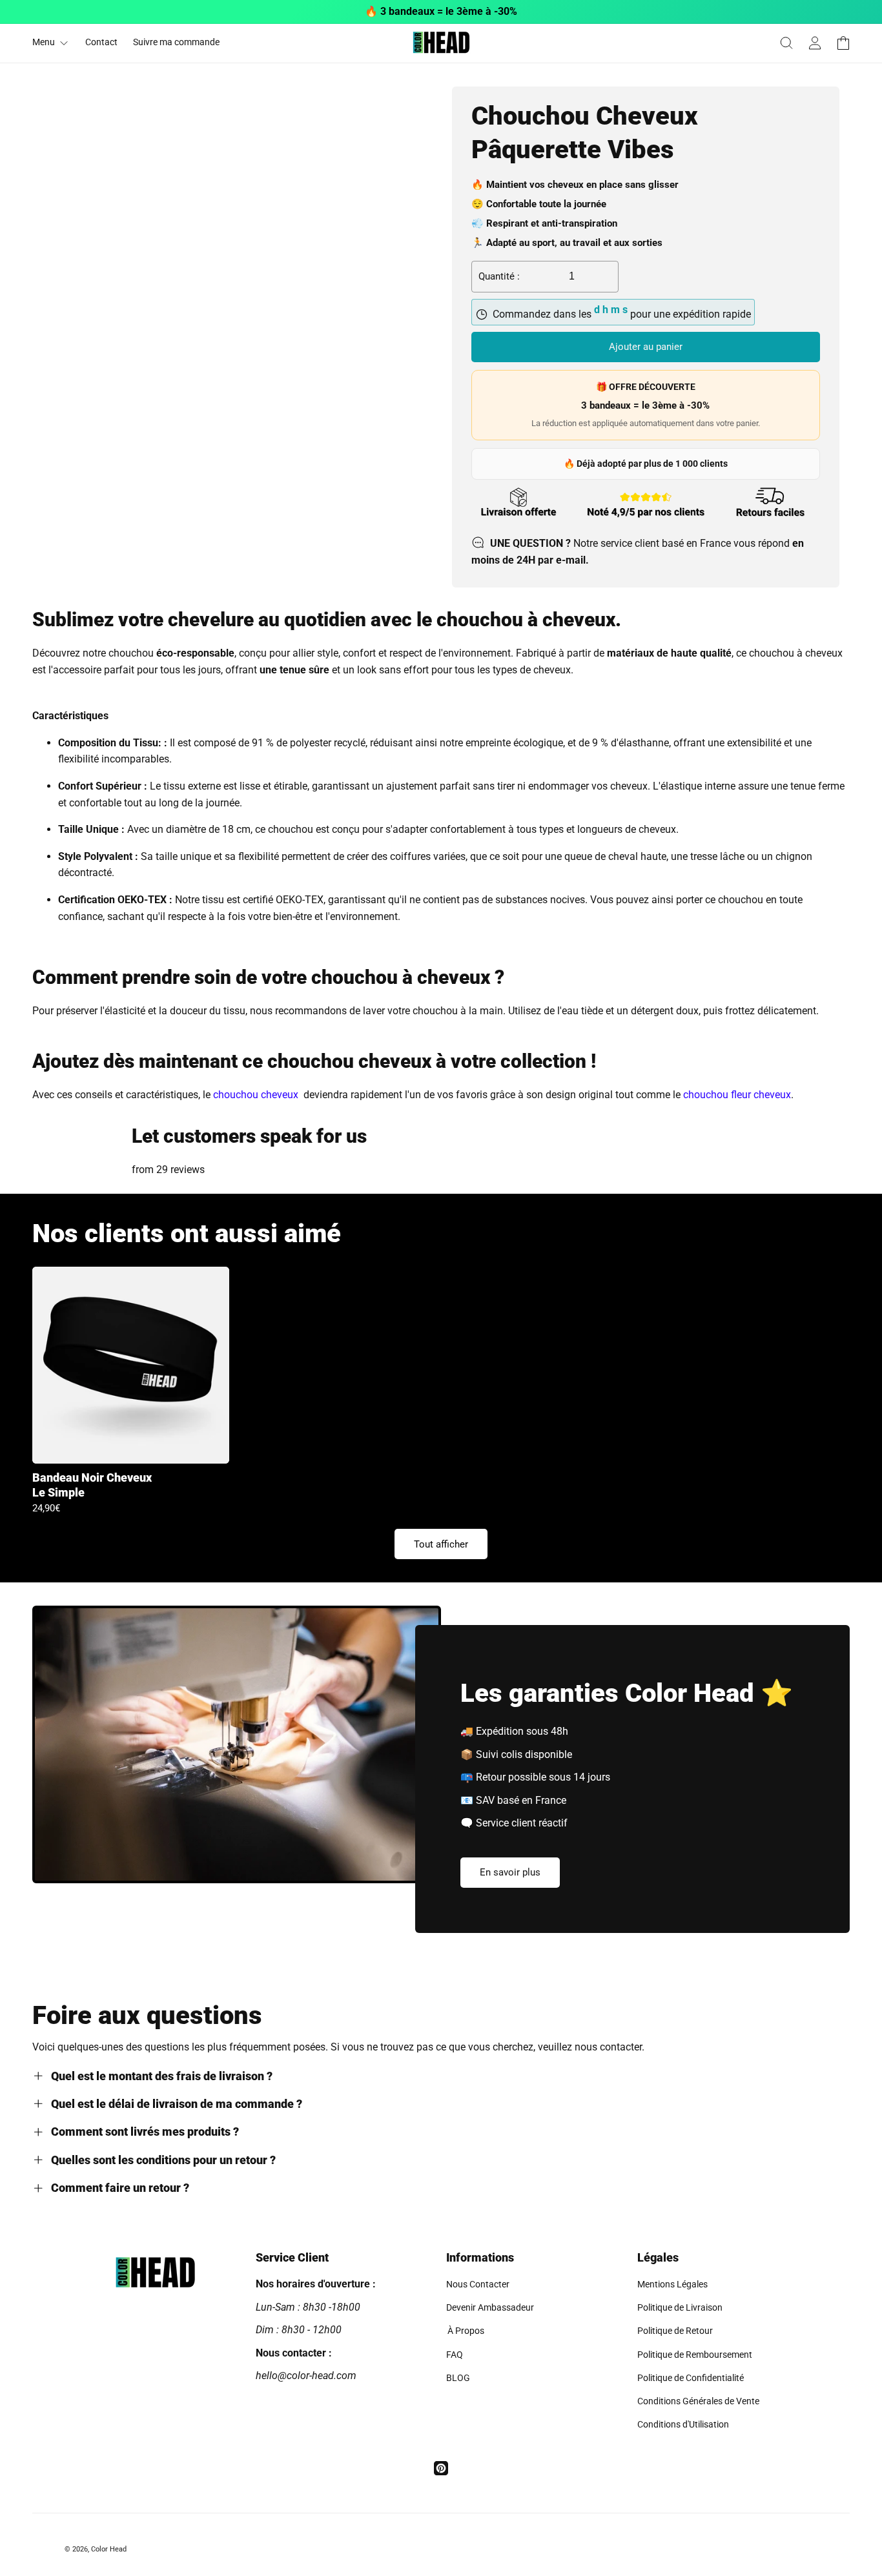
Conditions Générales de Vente (698, 2401)
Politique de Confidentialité (691, 2378)
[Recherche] (786, 43)
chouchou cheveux (256, 1095)
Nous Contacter (478, 2284)
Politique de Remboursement (695, 2355)
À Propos (465, 2331)
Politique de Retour (675, 2331)
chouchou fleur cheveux (737, 1095)
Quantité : (499, 276)
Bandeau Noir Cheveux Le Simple (92, 1485)
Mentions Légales (672, 2284)
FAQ (455, 2355)
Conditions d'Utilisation (683, 2424)
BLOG (458, 2378)
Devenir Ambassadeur (490, 2307)
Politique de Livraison (680, 2307)
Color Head (109, 2549)
